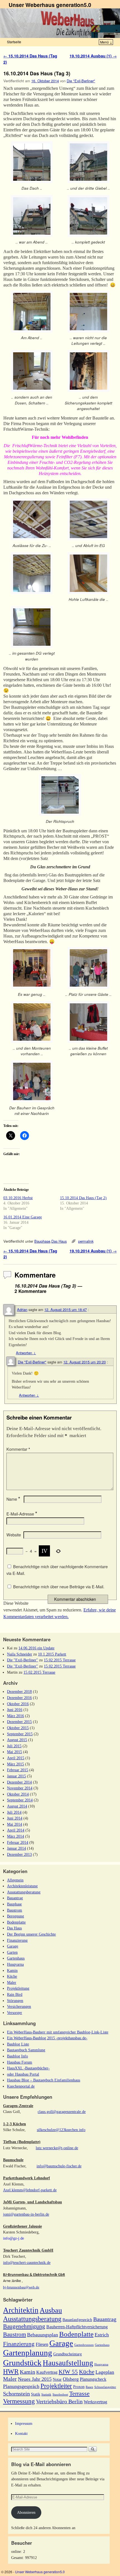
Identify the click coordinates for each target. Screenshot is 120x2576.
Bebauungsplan (43, 2335)
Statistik (46, 2395)
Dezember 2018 (19, 1691)
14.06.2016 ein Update (36, 1648)
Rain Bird (15, 1994)
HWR (11, 2372)
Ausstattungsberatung (24, 1892)
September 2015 (20, 1734)
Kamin (12, 1970)
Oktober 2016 (18, 1704)
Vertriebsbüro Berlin (59, 2401)
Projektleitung (18, 1988)
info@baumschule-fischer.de (59, 2166)
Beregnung (15, 1916)
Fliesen (42, 2344)
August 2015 (17, 1740)
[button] (32, 168)
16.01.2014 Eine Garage (23, 1217)
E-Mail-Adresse (22, 1514)
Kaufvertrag (47, 2372)
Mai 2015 (15, 1752)
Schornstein (16, 2394)
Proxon (79, 2387)
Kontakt (21, 2433)
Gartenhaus (16, 1958)
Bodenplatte (16, 1922)
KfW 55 (68, 2372)
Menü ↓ (106, 42)
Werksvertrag (95, 2402)
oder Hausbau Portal (23, 2074)
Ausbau (51, 2310)
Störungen (15, 2001)
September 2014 (20, 1800)
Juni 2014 (15, 1818)
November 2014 (20, 1788)
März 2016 (15, 1716)
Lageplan (105, 2372)
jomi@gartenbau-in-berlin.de (26, 2214)
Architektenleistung (22, 1886)
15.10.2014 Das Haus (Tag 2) (83, 1198)
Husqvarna (15, 1964)
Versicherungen (19, 2006)
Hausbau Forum (20, 2062)
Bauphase (42, 1241)
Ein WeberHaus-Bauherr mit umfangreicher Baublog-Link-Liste (58, 2032)
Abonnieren (26, 2512)
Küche (12, 1976)
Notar (57, 2379)
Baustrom (15, 1910)
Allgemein (15, 1880)
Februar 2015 (18, 1770)
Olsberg (71, 2379)
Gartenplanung (28, 2353)
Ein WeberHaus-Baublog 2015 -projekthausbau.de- (47, 2038)
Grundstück (22, 2363)
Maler (12, 1982)
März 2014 (15, 1836)
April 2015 (16, 1758)
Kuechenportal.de (21, 2086)
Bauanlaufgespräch (77, 2320)
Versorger (15, 2013)
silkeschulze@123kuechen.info (61, 2130)
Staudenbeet (60, 2395)
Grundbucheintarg (68, 2354)
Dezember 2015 (19, 1722)
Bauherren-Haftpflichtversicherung (77, 2327)
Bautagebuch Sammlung (26, 2050)
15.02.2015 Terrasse (60, 1660)
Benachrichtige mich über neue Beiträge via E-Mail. (59, 1587)
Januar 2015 (16, 1776)
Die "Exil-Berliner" (81, 81)
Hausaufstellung (68, 2363)
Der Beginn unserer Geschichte (31, 1934)
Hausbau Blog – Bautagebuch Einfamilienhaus (44, 2080)
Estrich (102, 2335)
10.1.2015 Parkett (52, 1654)
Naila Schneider (20, 1654)
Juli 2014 (14, 1812)
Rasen (89, 2387)
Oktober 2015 (18, 1728)
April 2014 (16, 1830)
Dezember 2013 (19, 1854)
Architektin (21, 2310)
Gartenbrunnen (84, 2345)
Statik (36, 2394)
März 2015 (15, 1764)
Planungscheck (93, 2379)
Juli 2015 (14, 1746)
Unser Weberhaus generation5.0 (50, 5)
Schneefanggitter (105, 2387)
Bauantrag (15, 1898)
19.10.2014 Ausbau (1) (93, 56)
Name (13, 1499)
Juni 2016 (15, 1710)
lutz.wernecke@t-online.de (57, 2148)
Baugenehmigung (24, 2326)
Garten (12, 1952)
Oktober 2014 (18, 1794)
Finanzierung (17, 1940)
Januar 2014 (16, 1848)
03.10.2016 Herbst (18, 1198)
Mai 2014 (15, 1824)
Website (14, 1535)
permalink (86, 1241)
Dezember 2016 (19, 1698)
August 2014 (17, 1806)
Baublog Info (17, 2056)
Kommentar (18, 1449)
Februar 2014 (18, 1842)
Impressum (24, 2423)
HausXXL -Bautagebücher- (28, 2068)
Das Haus (59, 1241)
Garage (13, 1946)
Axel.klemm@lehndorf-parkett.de (30, 2190)
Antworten (26, 1353)
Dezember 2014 (19, 1782)
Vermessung (19, 2401)
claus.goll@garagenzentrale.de (62, 2112)
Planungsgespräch (21, 2386)
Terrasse (79, 2393)
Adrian (22, 1309)
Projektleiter (56, 2386)
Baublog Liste (18, 2044)
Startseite (14, 42)
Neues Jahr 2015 (35, 2379)
